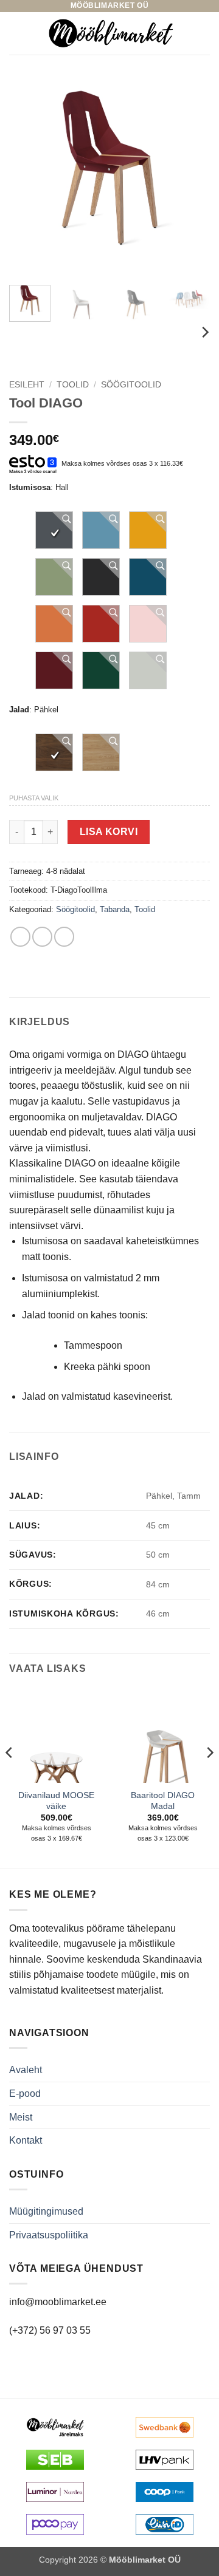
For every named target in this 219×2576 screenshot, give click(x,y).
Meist (21, 2117)
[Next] (190, 177)
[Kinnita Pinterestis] (64, 937)
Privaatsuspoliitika (49, 2235)
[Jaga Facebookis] (20, 937)
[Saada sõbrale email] (42, 937)
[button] (16, 33)
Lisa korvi (109, 832)
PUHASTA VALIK (34, 798)
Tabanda (115, 909)
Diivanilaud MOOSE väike (56, 1801)
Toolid (73, 385)
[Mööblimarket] (111, 33)
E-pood (25, 2094)
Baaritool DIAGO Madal (163, 1801)
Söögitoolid (131, 385)
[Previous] (29, 177)
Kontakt (26, 2140)
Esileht (27, 385)
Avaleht (26, 2070)
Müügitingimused (46, 2211)
